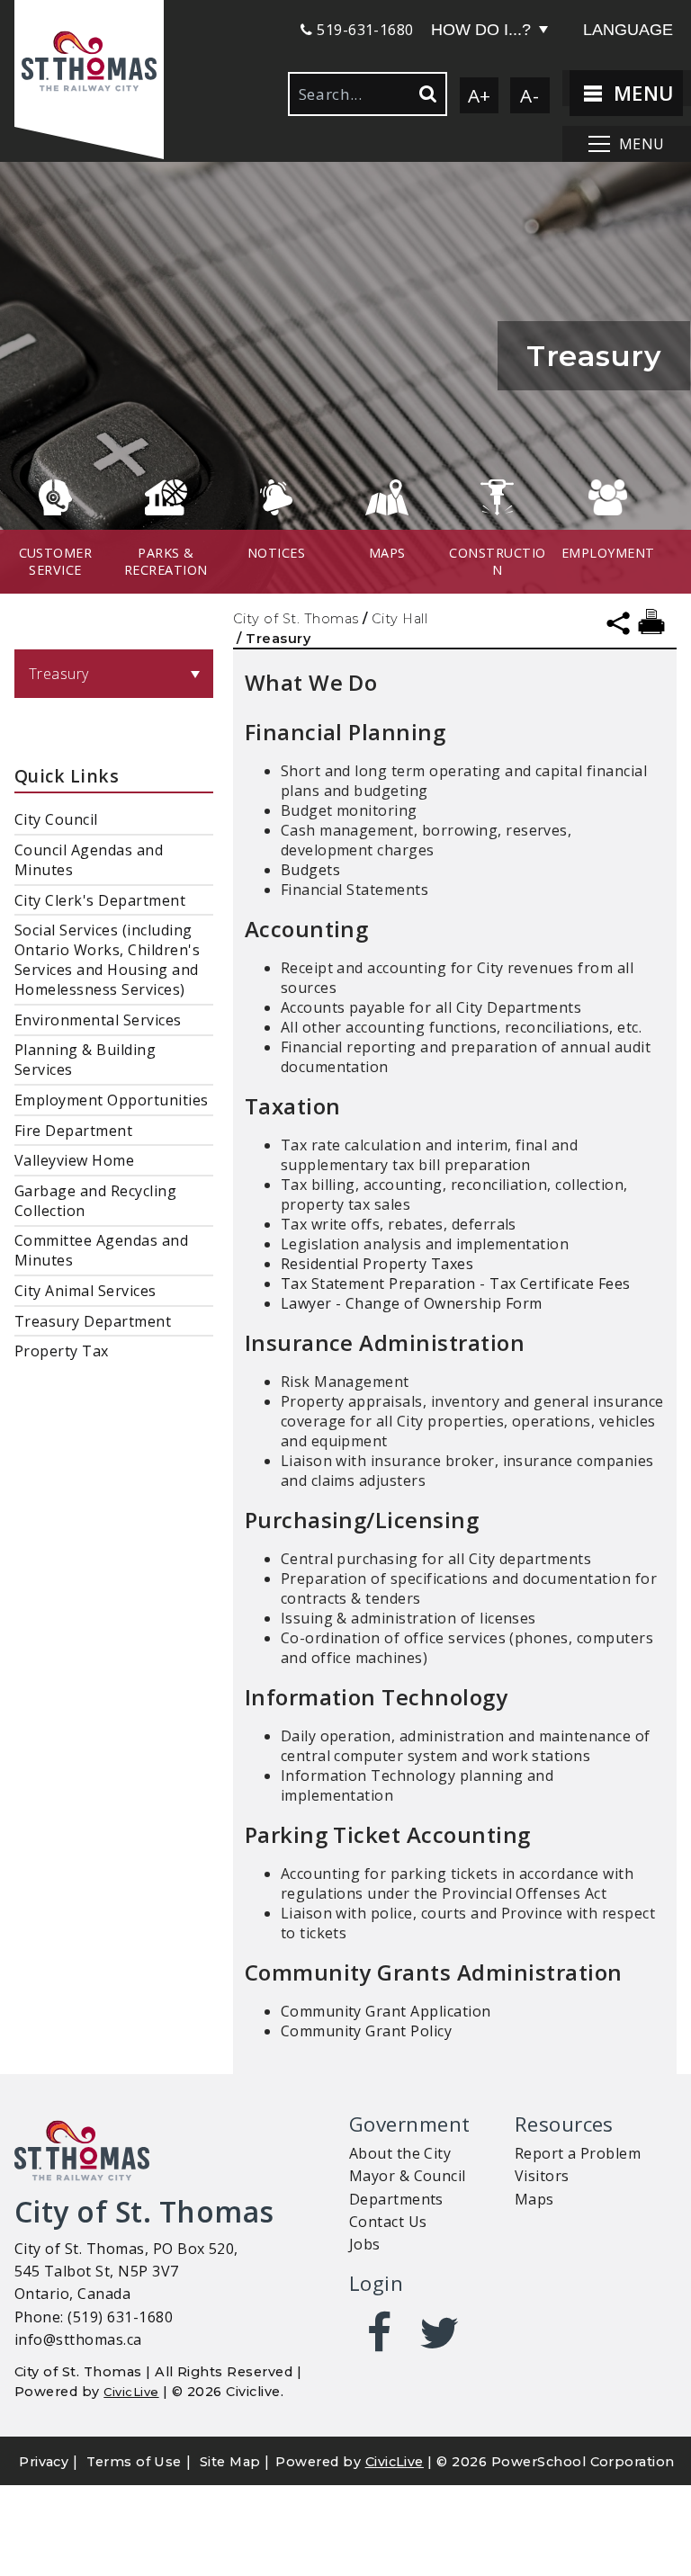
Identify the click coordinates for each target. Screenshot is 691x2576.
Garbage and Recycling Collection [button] (95, 1201)
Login (376, 2283)
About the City (400, 2153)
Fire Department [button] (73, 1131)
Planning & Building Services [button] (85, 1060)
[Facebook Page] (379, 2333)
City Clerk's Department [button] (100, 900)
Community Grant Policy (367, 2031)
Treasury (59, 674)
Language (628, 30)
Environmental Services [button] (98, 1020)
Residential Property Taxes (377, 1264)
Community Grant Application (386, 2011)
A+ (480, 95)
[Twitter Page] (440, 2333)
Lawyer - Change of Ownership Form (412, 1303)
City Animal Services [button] (85, 1291)
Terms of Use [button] (134, 2462)
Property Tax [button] (62, 1351)
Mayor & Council (408, 2176)
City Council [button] (56, 819)
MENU (640, 93)
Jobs (365, 2244)
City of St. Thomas (296, 619)
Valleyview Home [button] (74, 1160)
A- (529, 95)
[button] (89, 63)
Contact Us (388, 2222)
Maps (534, 2199)
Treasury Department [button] (93, 1321)
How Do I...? (481, 30)
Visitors (542, 2176)
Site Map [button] (230, 2462)
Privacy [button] (44, 2462)
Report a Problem (578, 2153)
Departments (396, 2199)
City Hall (399, 619)
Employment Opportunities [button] (112, 1100)
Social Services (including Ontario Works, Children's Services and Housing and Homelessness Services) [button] (107, 960)
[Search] (426, 94)
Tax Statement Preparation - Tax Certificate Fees (456, 1284)
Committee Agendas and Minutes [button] (101, 1250)
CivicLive (131, 2392)
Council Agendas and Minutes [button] (89, 860)
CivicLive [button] (395, 2462)
